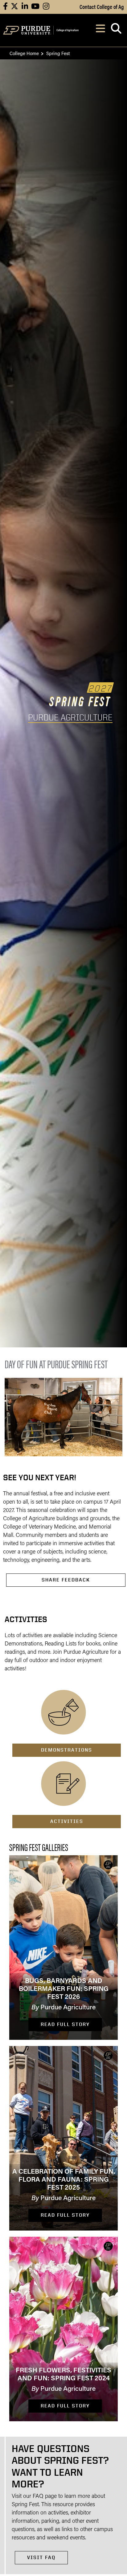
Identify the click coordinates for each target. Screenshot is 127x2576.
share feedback (66, 1580)
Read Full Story (65, 2024)
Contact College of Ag (102, 6)
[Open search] (116, 30)
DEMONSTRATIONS (67, 1750)
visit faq (41, 2557)
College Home (24, 53)
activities (67, 1821)
